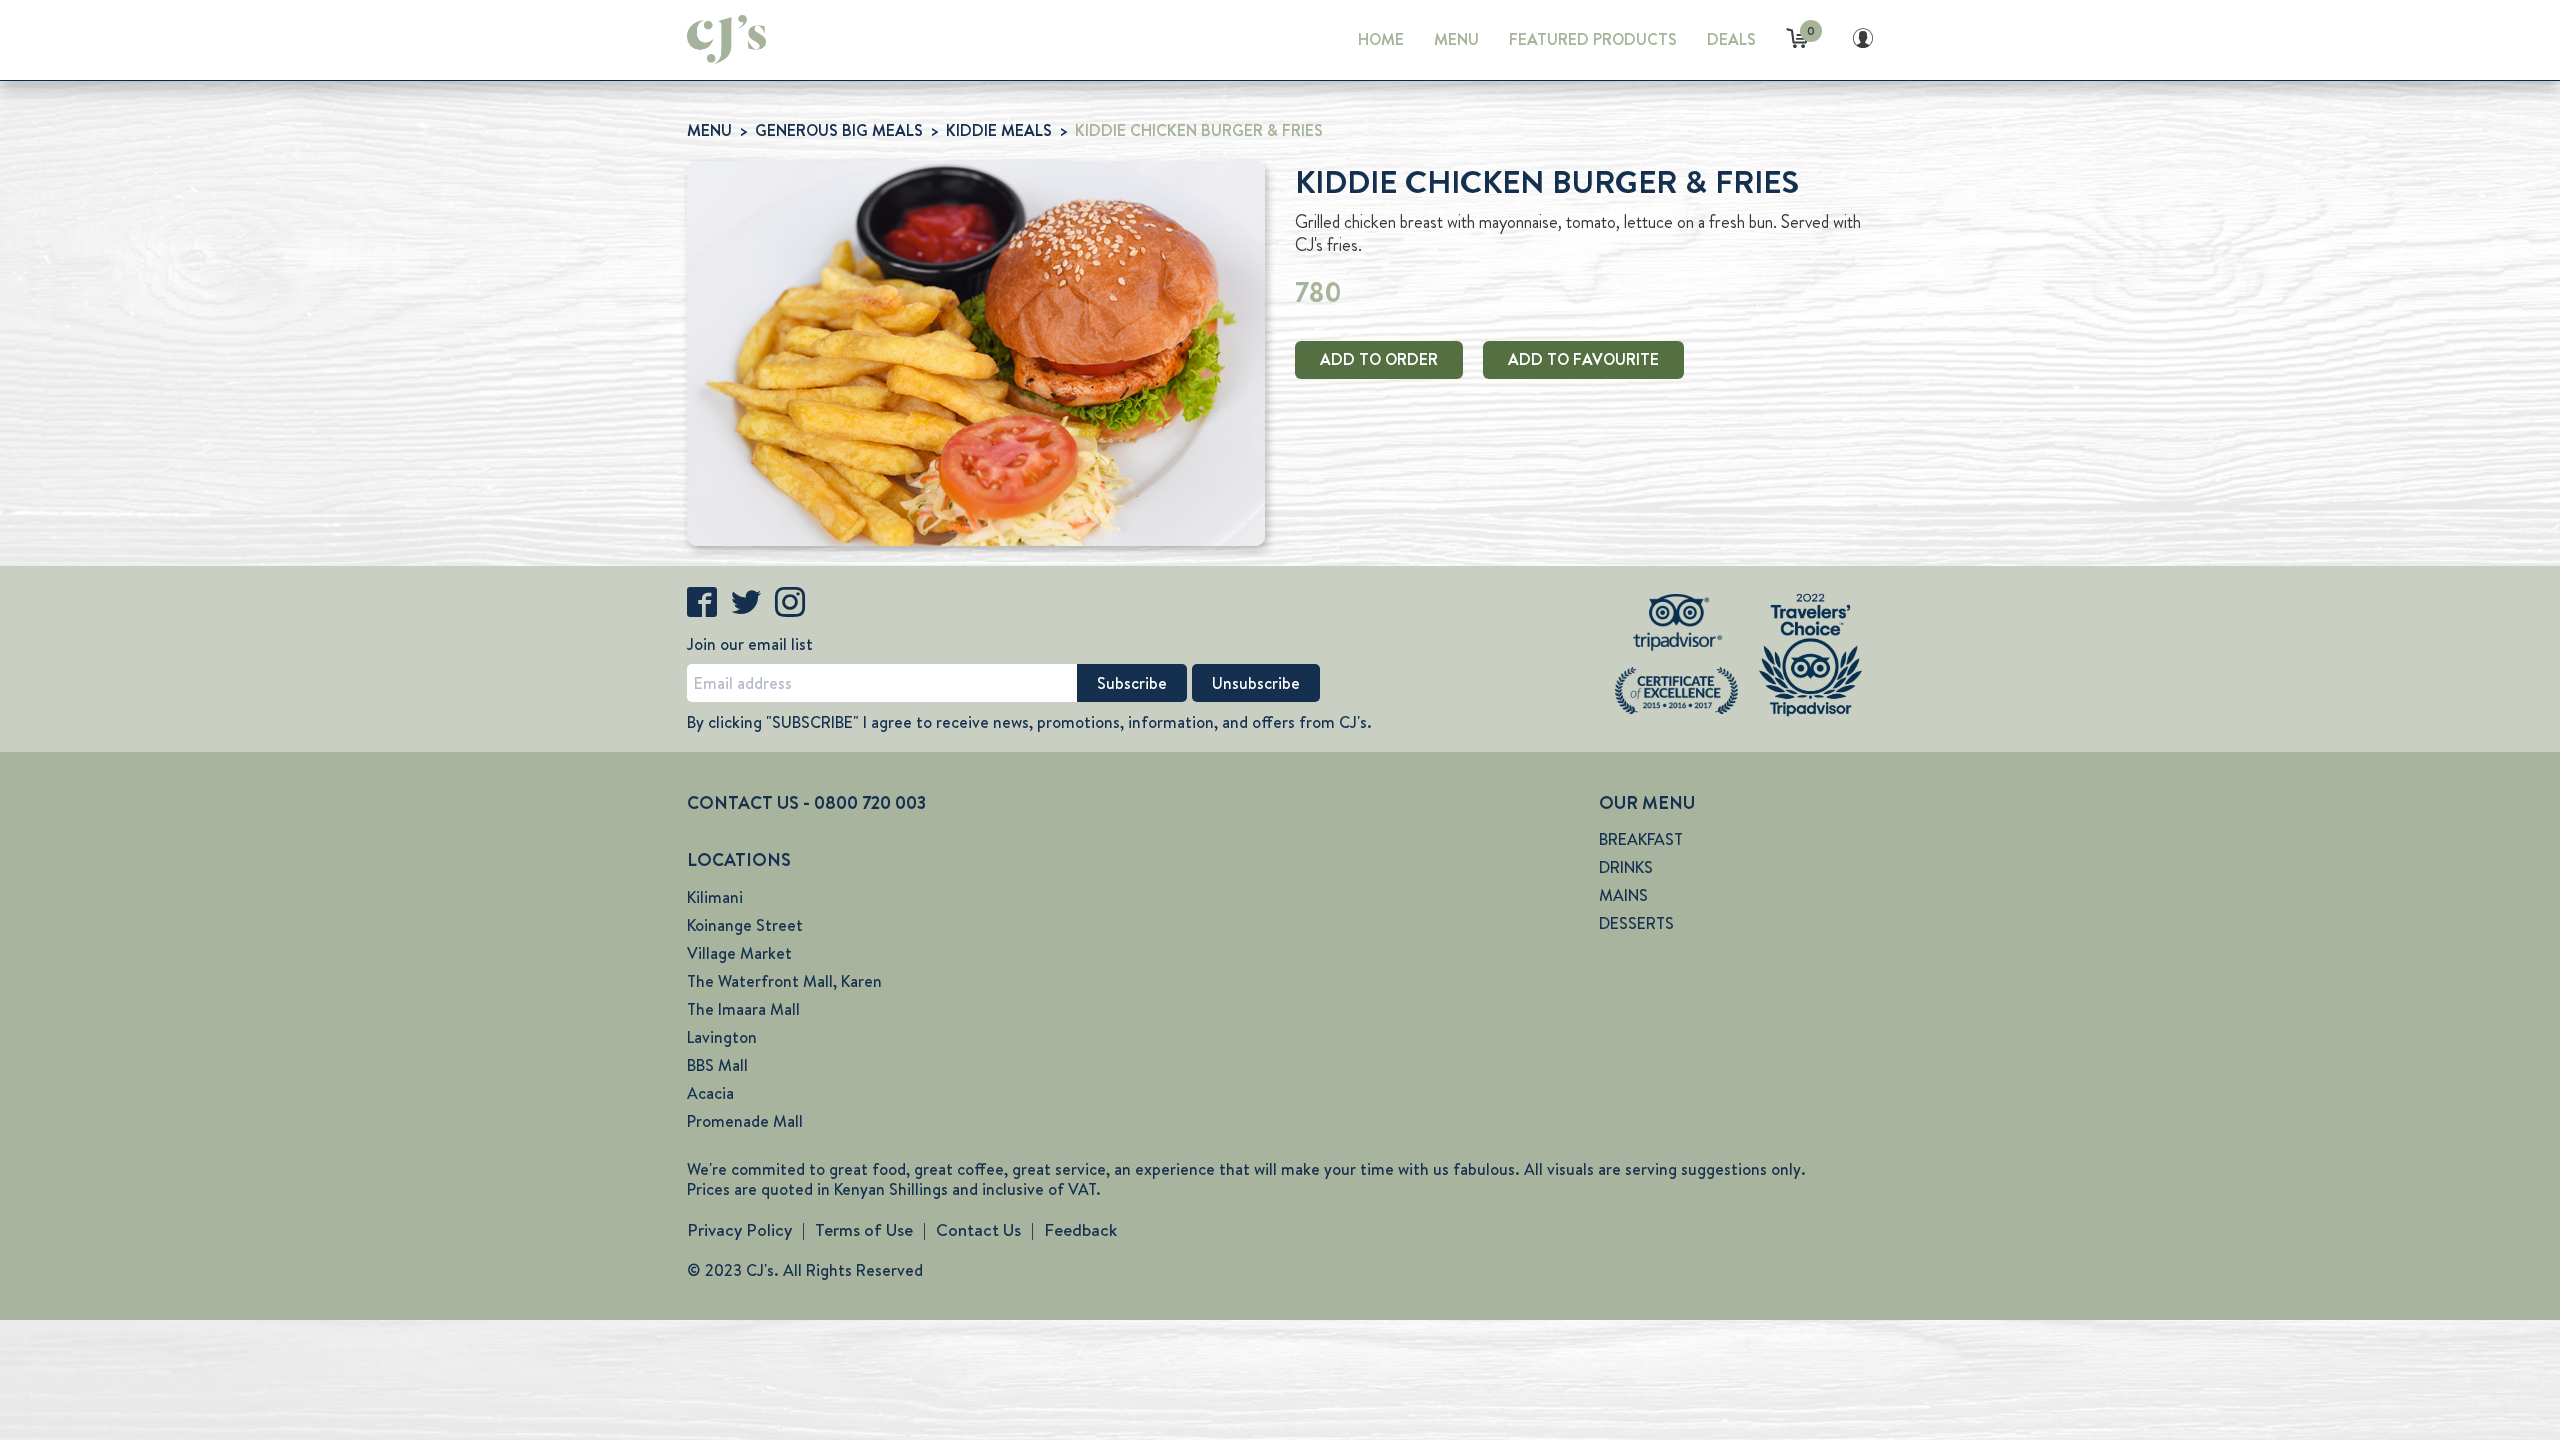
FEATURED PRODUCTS (1593, 39)
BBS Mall (717, 1065)
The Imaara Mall (743, 1009)
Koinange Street (745, 925)
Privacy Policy (739, 1230)
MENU (1456, 39)
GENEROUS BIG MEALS (839, 130)
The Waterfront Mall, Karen (784, 981)
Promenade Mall (745, 1121)
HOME (1381, 39)
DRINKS (1626, 867)
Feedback (1080, 1230)
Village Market (739, 953)
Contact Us (978, 1230)
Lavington (722, 1037)
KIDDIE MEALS (999, 130)
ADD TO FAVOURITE (1583, 359)
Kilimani (715, 897)
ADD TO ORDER (1379, 359)
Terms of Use (864, 1230)
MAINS (1623, 895)
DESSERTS (1636, 923)
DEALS (1731, 39)
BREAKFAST (1641, 839)
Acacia (710, 1093)
